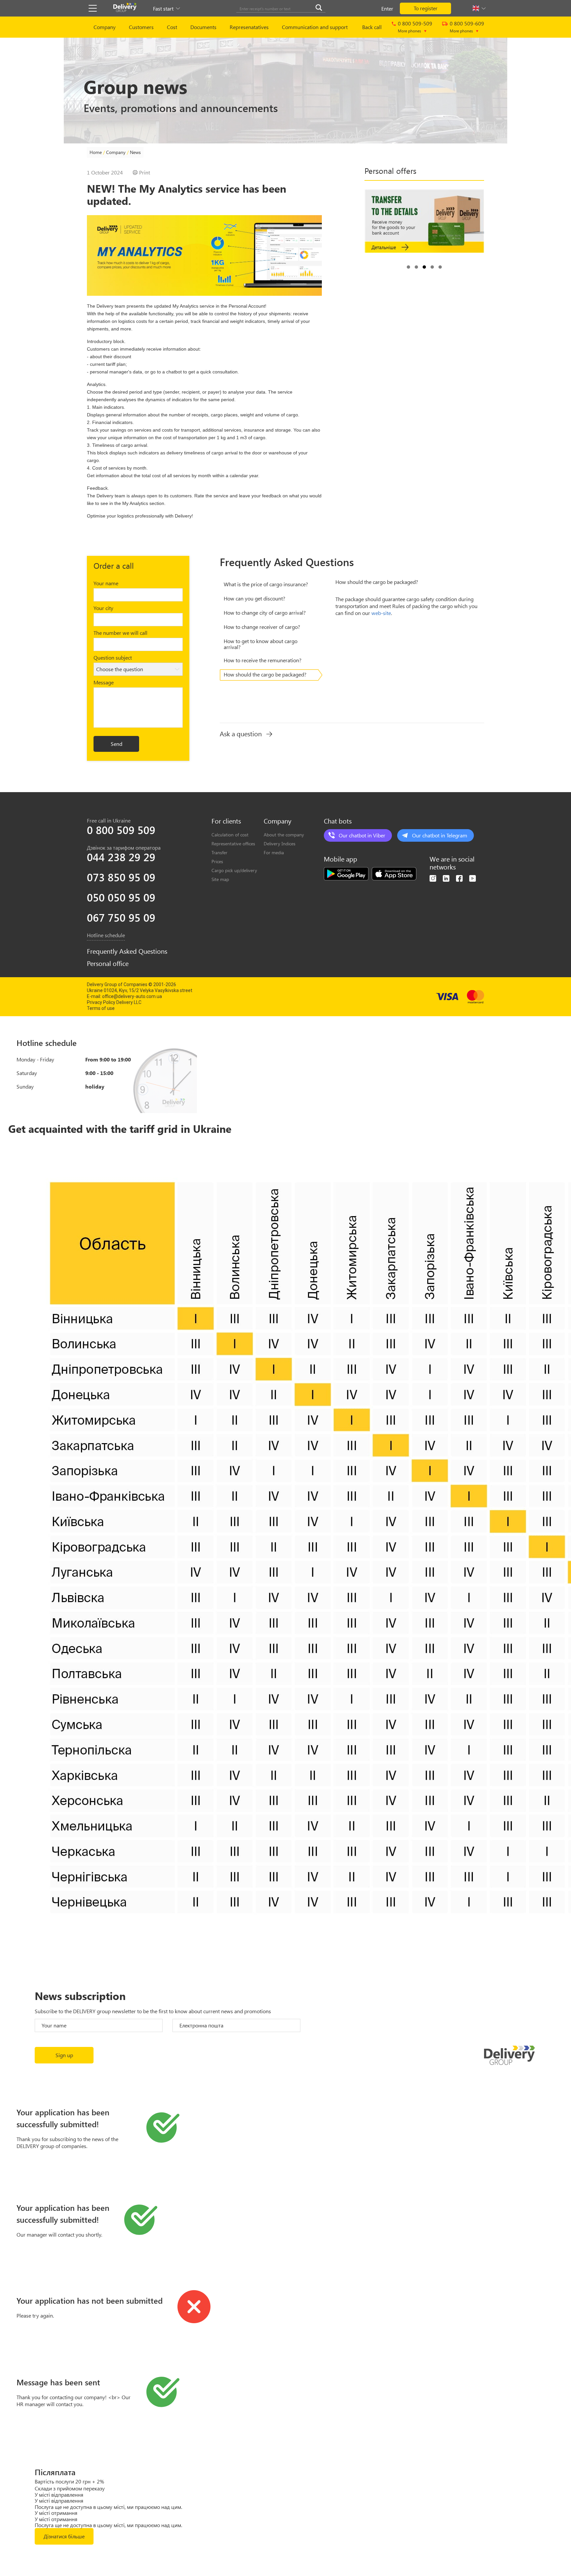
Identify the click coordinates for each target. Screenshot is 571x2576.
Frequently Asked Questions (127, 951)
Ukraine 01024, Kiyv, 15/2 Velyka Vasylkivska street (140, 990)
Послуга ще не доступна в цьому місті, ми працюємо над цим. (108, 2507)
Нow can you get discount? (254, 598)
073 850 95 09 (121, 877)
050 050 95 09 (121, 897)
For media (274, 852)
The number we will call (120, 633)
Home (96, 152)
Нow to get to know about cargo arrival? (261, 644)
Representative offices (233, 844)
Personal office (108, 963)
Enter (387, 8)
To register (426, 8)
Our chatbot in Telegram (440, 835)
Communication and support (315, 27)
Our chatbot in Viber (362, 835)
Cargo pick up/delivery (234, 870)
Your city (103, 608)
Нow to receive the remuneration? (263, 660)
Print (145, 173)
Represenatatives (249, 27)
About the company (284, 835)
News (135, 152)
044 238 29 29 (121, 857)
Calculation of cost (230, 835)
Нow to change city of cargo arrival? (265, 613)
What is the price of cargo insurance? (266, 584)
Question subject (113, 657)
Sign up (64, 2055)
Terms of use (101, 1008)
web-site (381, 613)
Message (104, 682)
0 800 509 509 (121, 830)
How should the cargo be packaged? (265, 674)
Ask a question (241, 734)
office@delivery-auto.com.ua (132, 996)
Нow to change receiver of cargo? (262, 627)
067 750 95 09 (121, 917)
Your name (106, 583)
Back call (372, 27)
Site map (220, 879)
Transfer (219, 852)
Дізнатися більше (64, 2536)
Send (116, 744)
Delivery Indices (280, 844)
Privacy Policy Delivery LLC (114, 1002)
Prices (217, 861)
